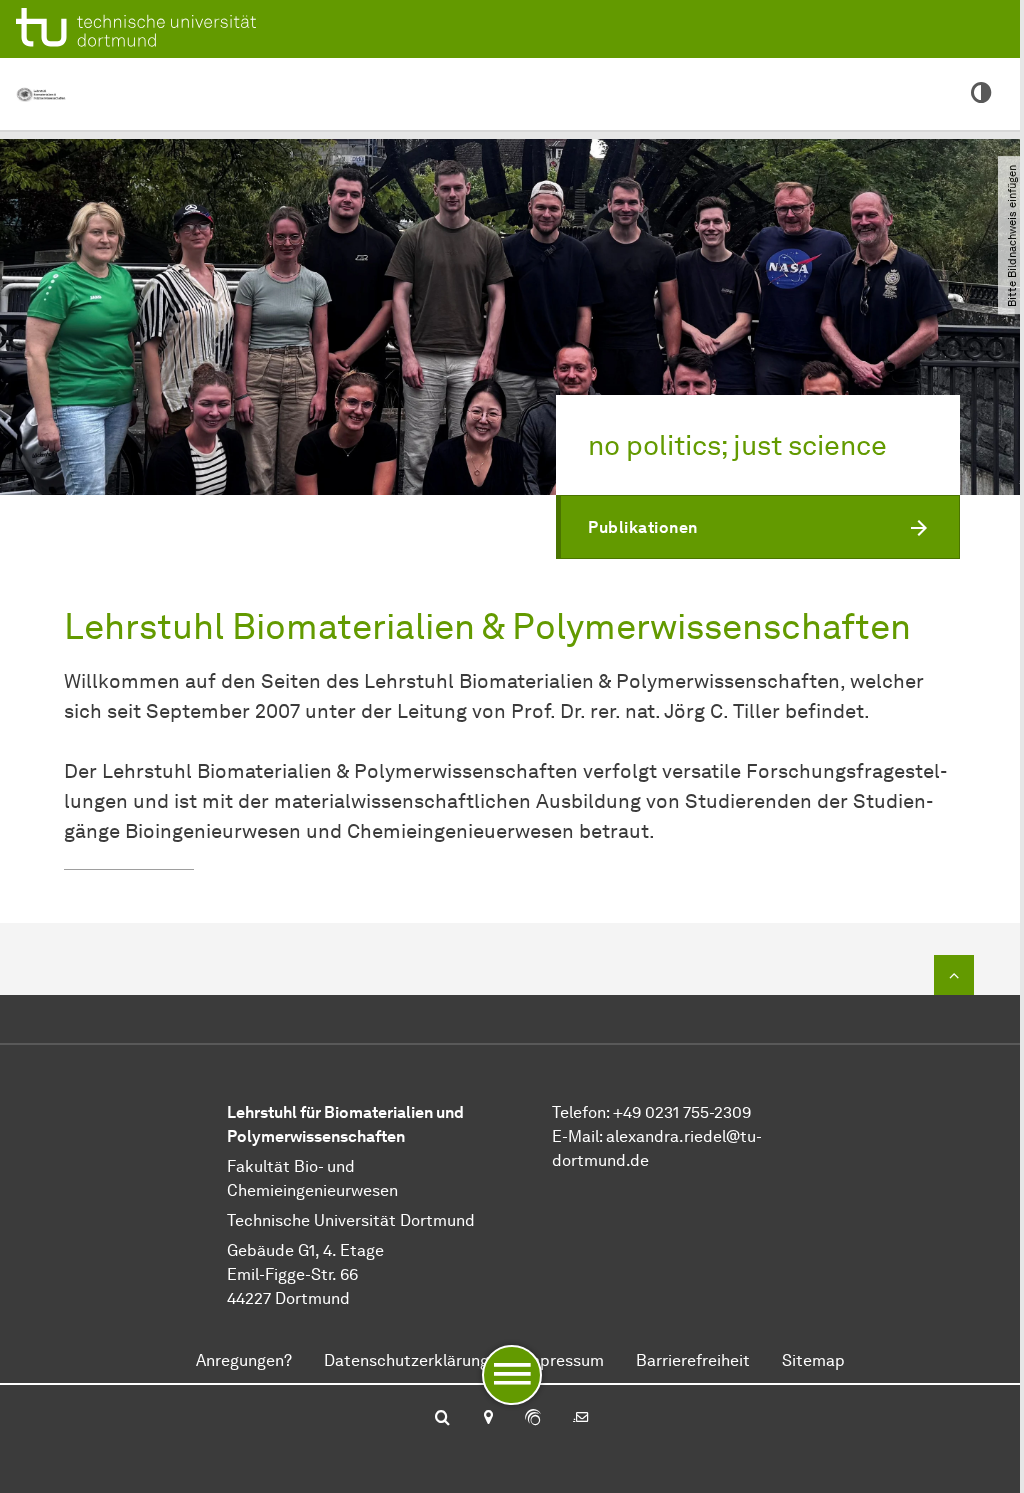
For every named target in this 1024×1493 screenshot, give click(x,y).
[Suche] (442, 1419)
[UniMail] (581, 1419)
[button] (758, 527)
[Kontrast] (981, 94)
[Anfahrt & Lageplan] (487, 1419)
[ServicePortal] (533, 1419)
